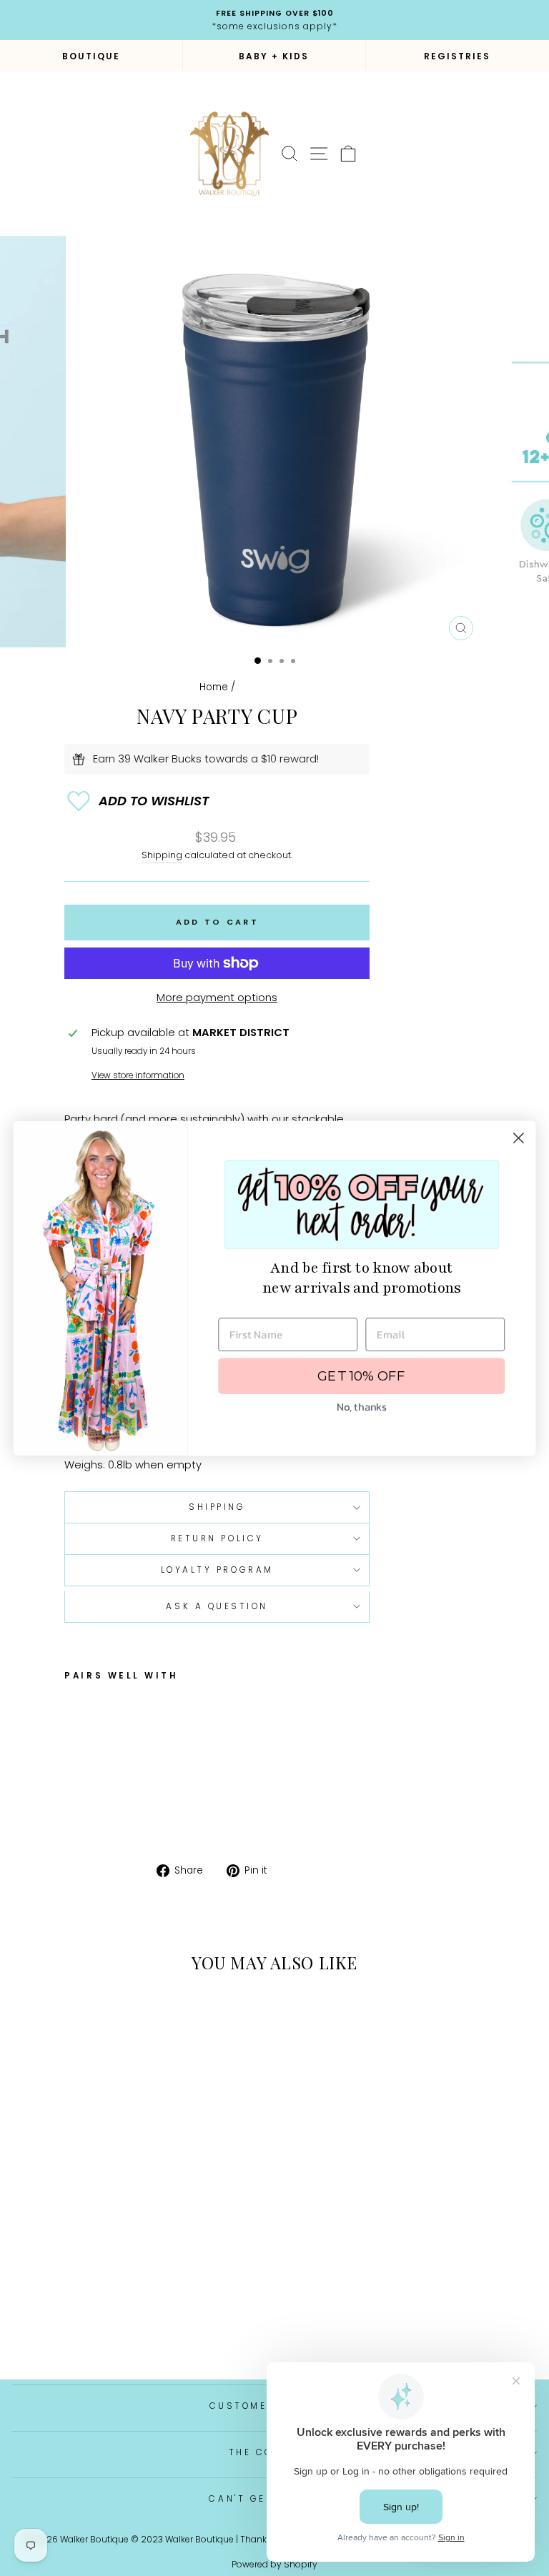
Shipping (162, 855)
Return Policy (217, 1538)
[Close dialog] (519, 1138)
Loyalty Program (217, 1570)
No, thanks (361, 1406)
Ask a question (217, 1606)
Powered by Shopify (274, 2564)
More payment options (217, 998)
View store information (138, 1075)
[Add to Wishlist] (217, 801)
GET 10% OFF (361, 1376)
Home (214, 687)
